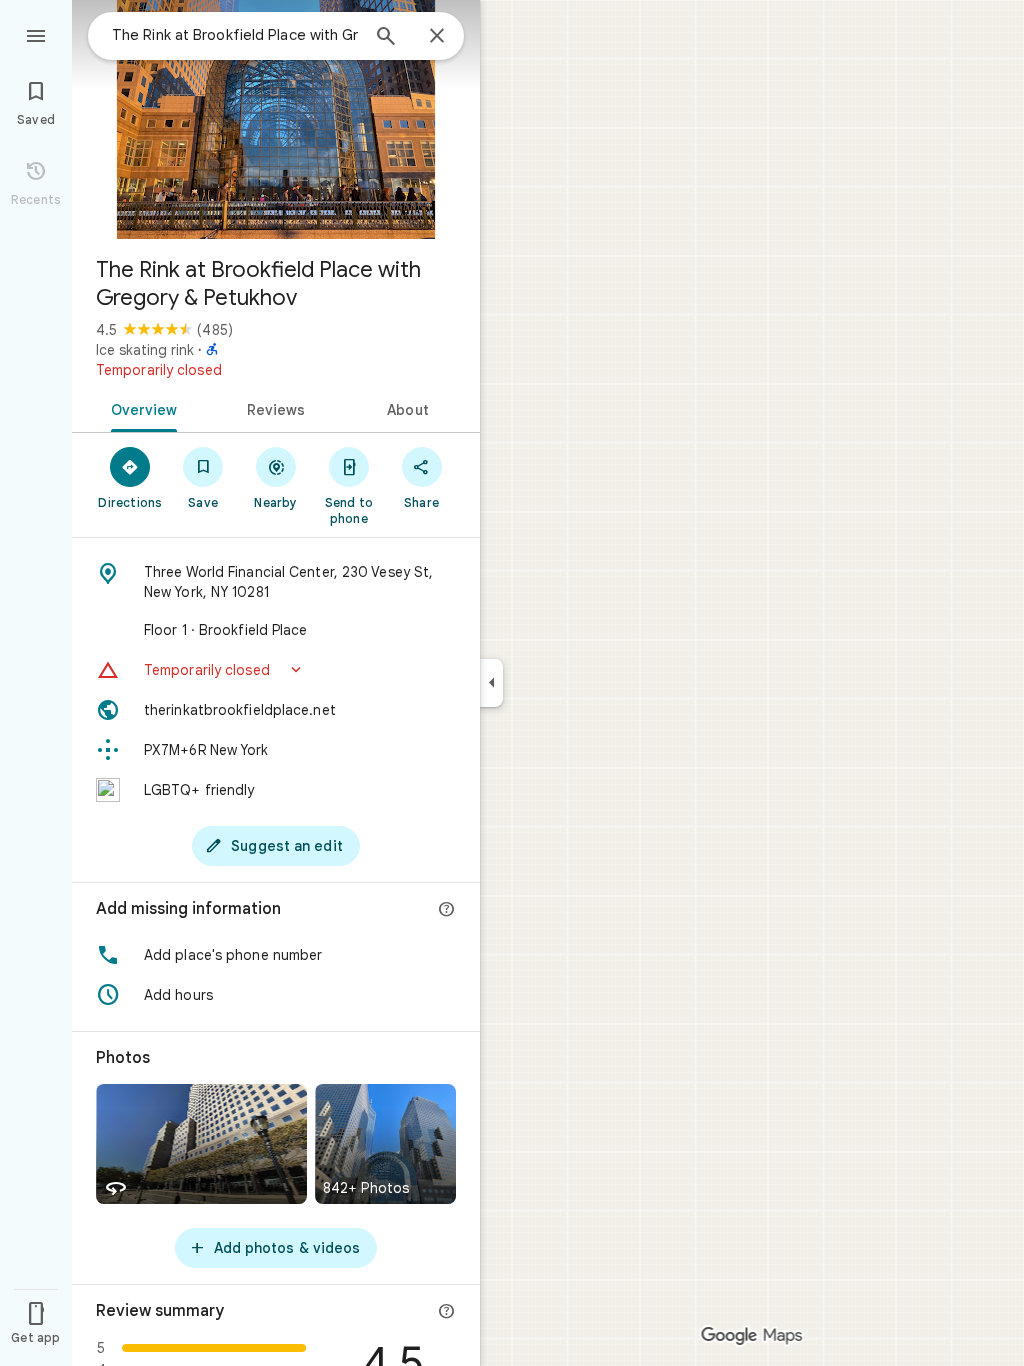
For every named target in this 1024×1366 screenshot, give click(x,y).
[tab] (140, 408)
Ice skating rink (145, 350)
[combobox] (235, 35)
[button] (276, 670)
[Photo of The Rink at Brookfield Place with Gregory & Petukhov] (276, 120)
